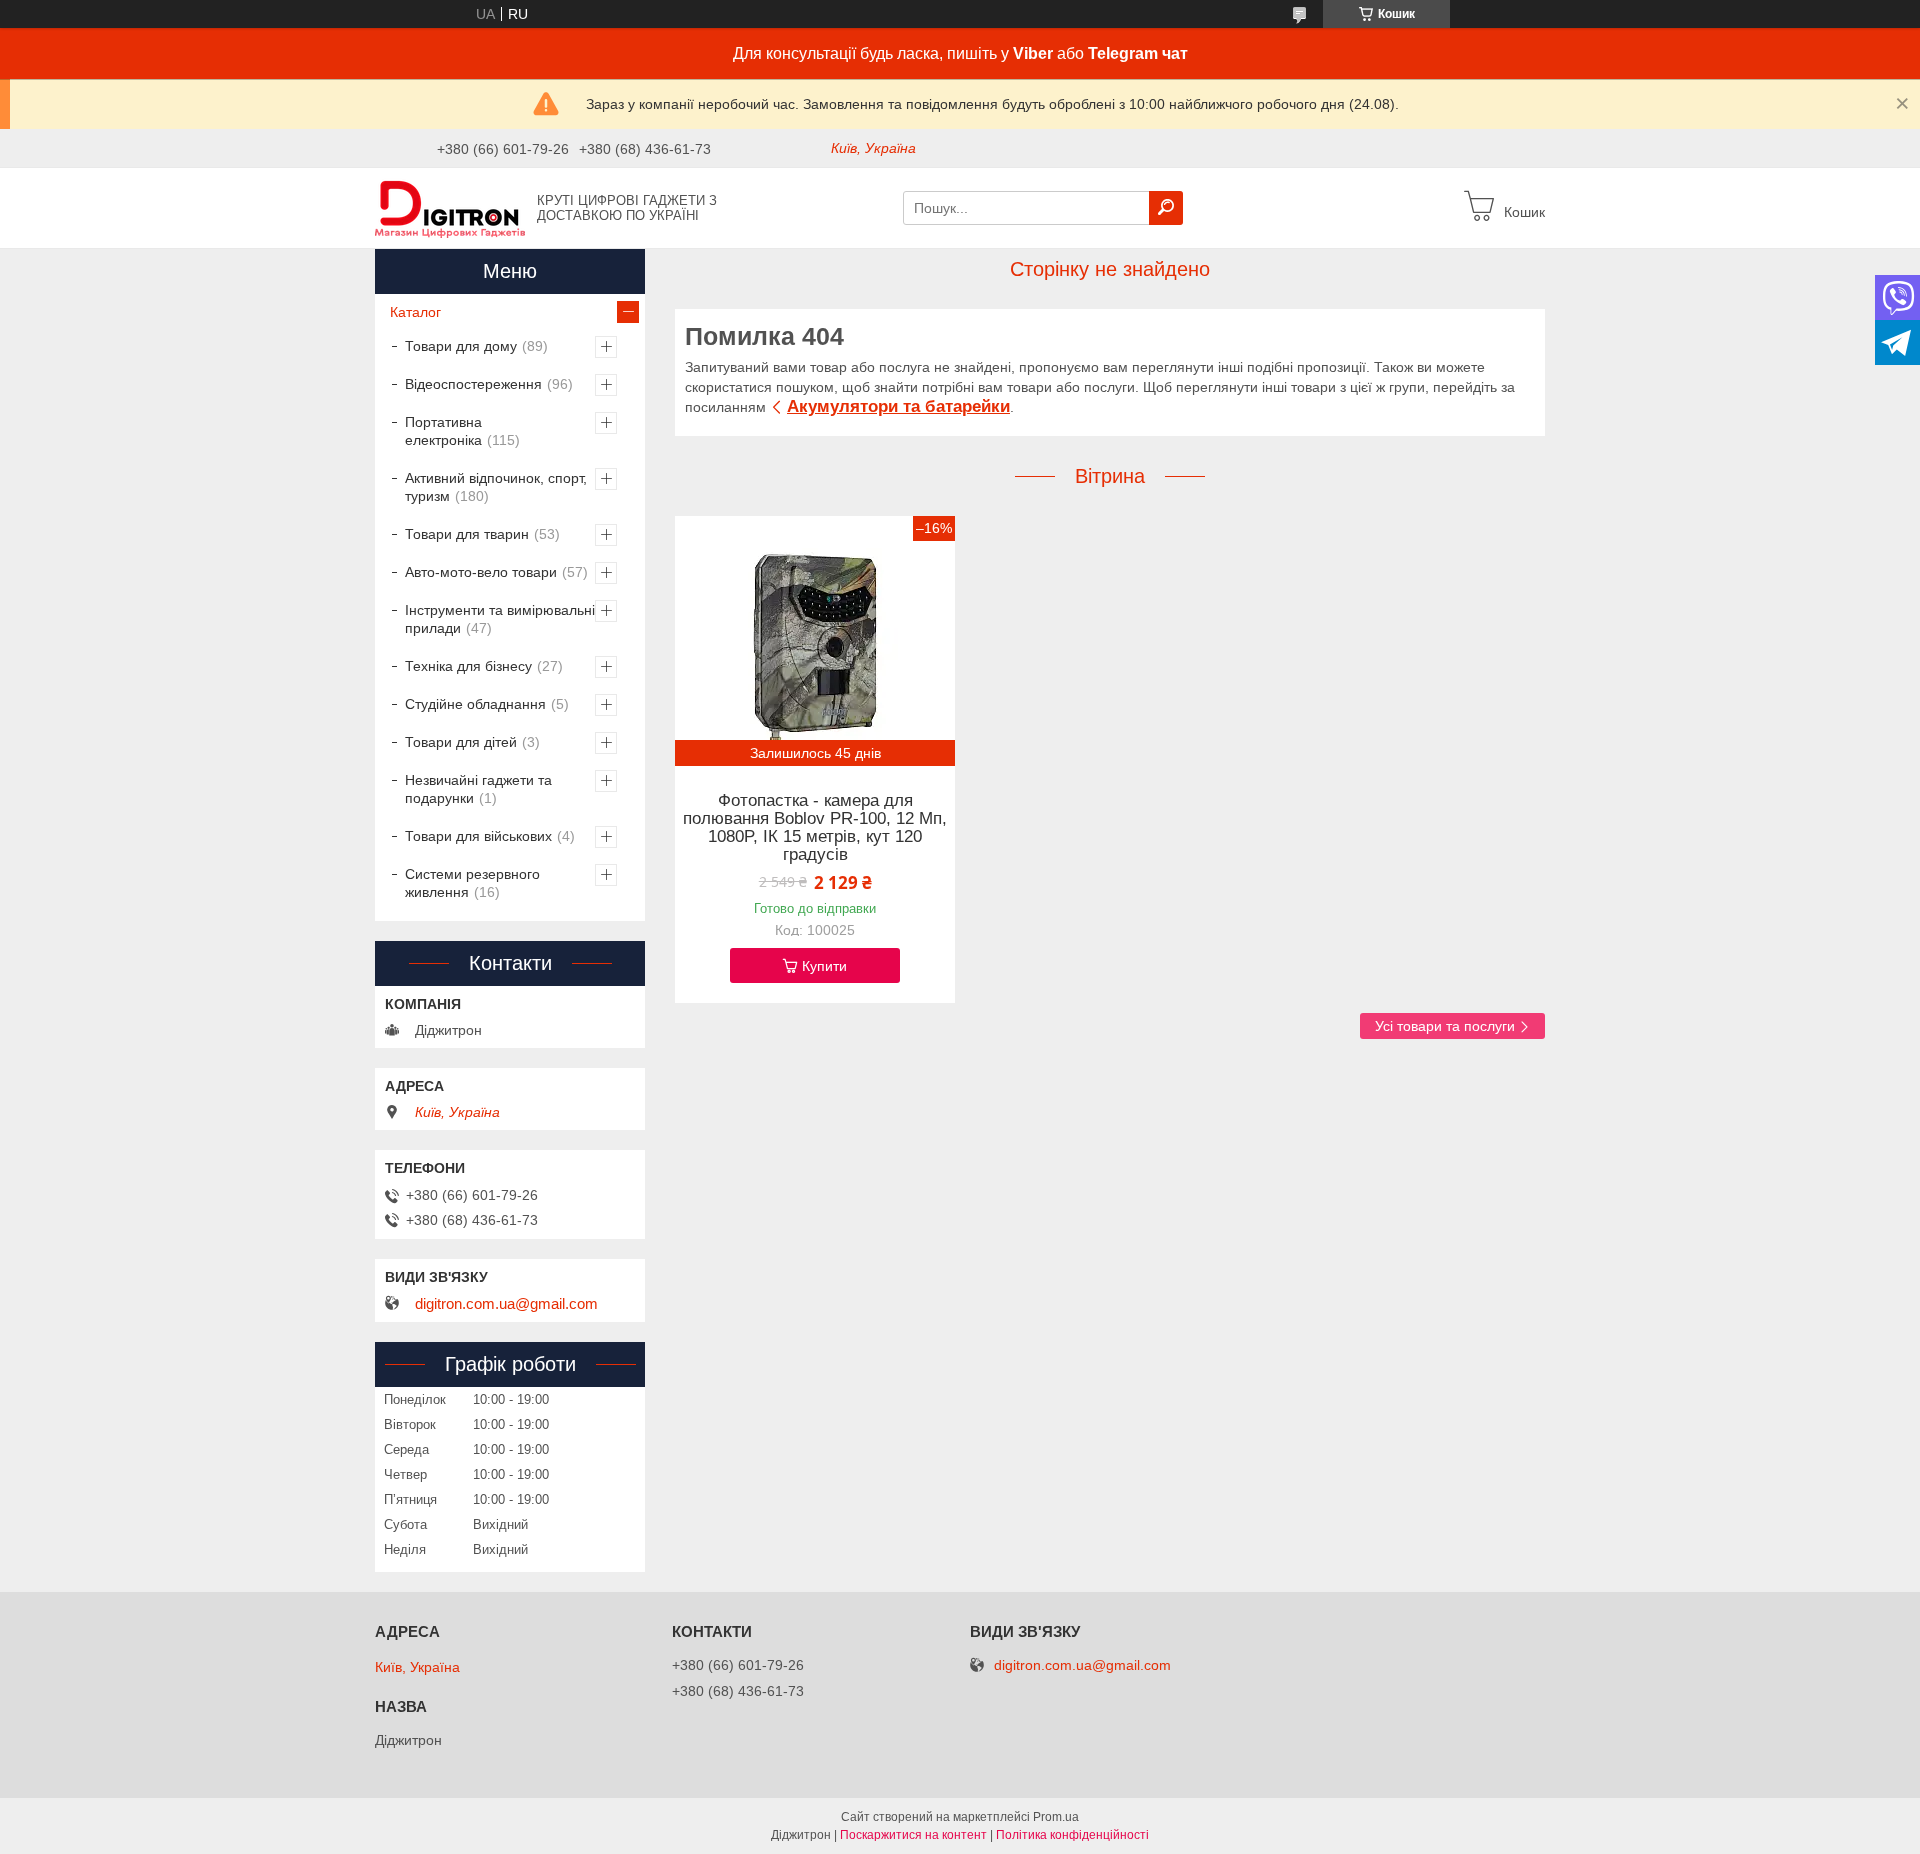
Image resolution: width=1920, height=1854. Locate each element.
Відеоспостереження (473, 384)
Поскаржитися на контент (913, 1835)
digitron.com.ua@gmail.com (506, 1304)
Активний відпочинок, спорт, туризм (496, 487)
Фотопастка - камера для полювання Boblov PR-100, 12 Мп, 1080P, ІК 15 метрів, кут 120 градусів (815, 828)
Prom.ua (1056, 1817)
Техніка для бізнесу (468, 666)
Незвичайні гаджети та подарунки (478, 789)
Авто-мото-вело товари (481, 572)
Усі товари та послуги (1445, 1026)
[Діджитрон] (450, 207)
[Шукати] (1166, 208)
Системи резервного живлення (472, 883)
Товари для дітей (461, 742)
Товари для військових (478, 836)
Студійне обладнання (475, 704)
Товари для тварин (467, 534)
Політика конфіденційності (1072, 1835)
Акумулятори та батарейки (898, 406)
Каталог (415, 312)
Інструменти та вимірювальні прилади (500, 619)
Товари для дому (461, 346)
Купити (824, 966)
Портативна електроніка (443, 431)
